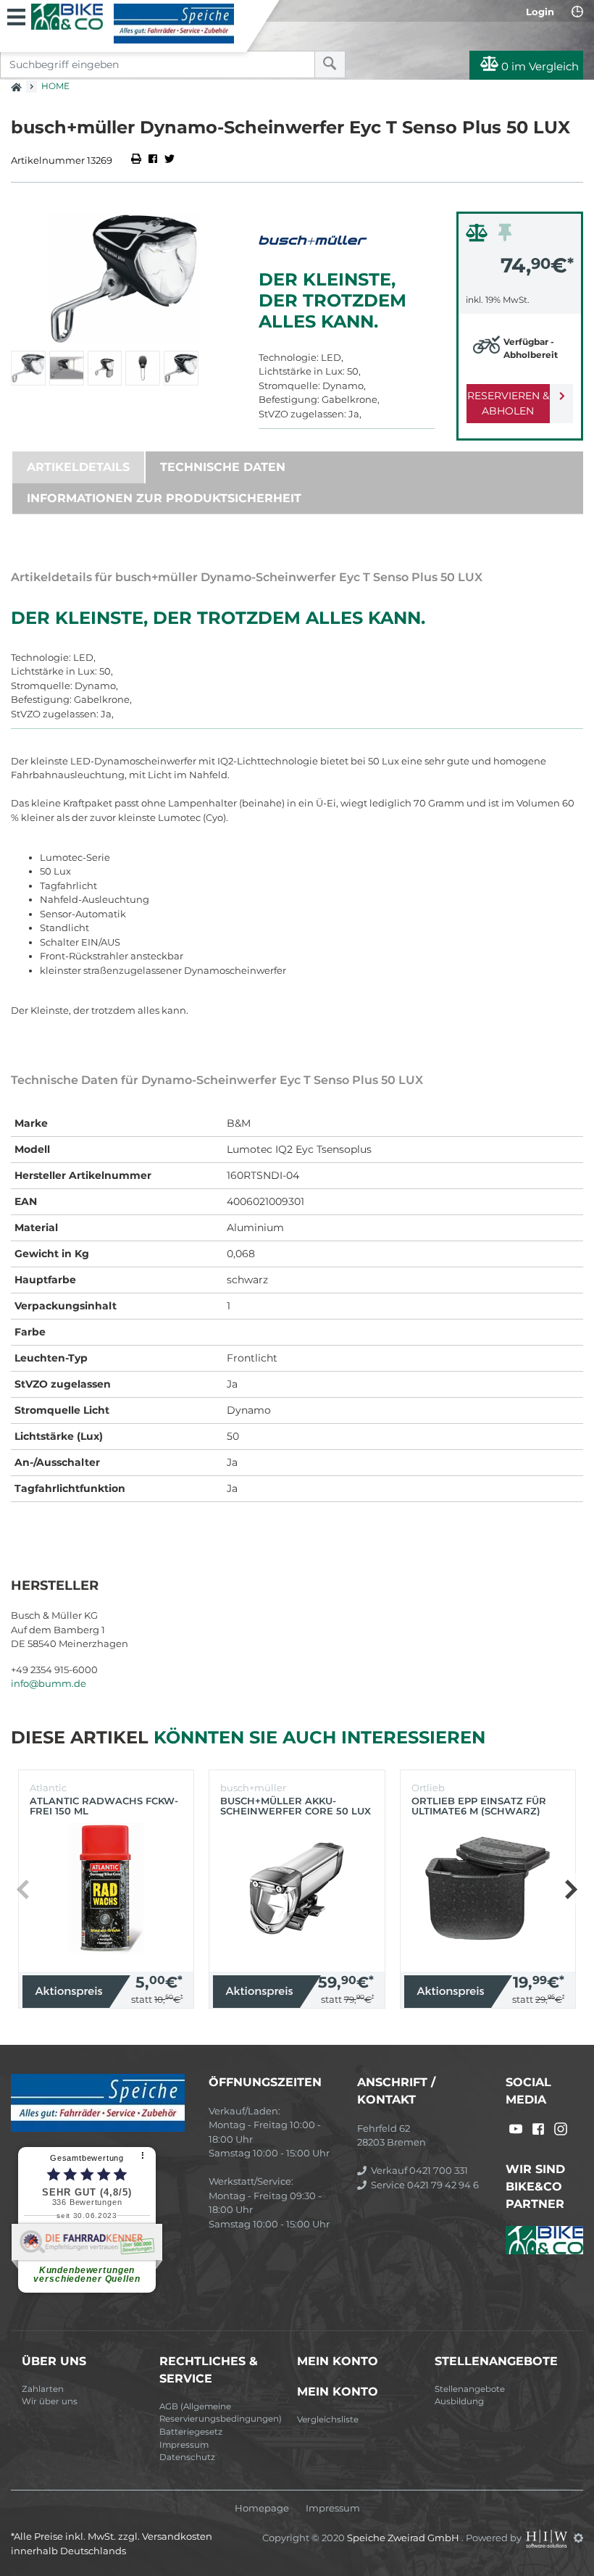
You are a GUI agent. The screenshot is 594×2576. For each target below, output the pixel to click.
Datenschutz (187, 2457)
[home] (16, 83)
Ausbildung (459, 2401)
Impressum (184, 2445)
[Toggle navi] (16, 15)
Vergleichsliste (328, 2419)
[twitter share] (170, 160)
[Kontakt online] (577, 12)
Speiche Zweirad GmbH (404, 2538)
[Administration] (578, 2538)
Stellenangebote (470, 2389)
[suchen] (330, 64)
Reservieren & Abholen (508, 403)
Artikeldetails (78, 467)
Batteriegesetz (191, 2432)
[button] (570, 1889)
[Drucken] (137, 160)
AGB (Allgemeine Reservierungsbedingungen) (221, 2413)
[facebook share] (153, 160)
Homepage (262, 2508)
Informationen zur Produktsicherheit (164, 498)
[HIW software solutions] (548, 2538)
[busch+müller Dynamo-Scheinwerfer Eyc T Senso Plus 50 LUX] (124, 278)
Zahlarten (43, 2389)
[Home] (133, 24)
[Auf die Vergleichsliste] (479, 236)
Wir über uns (50, 2401)
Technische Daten (223, 467)
